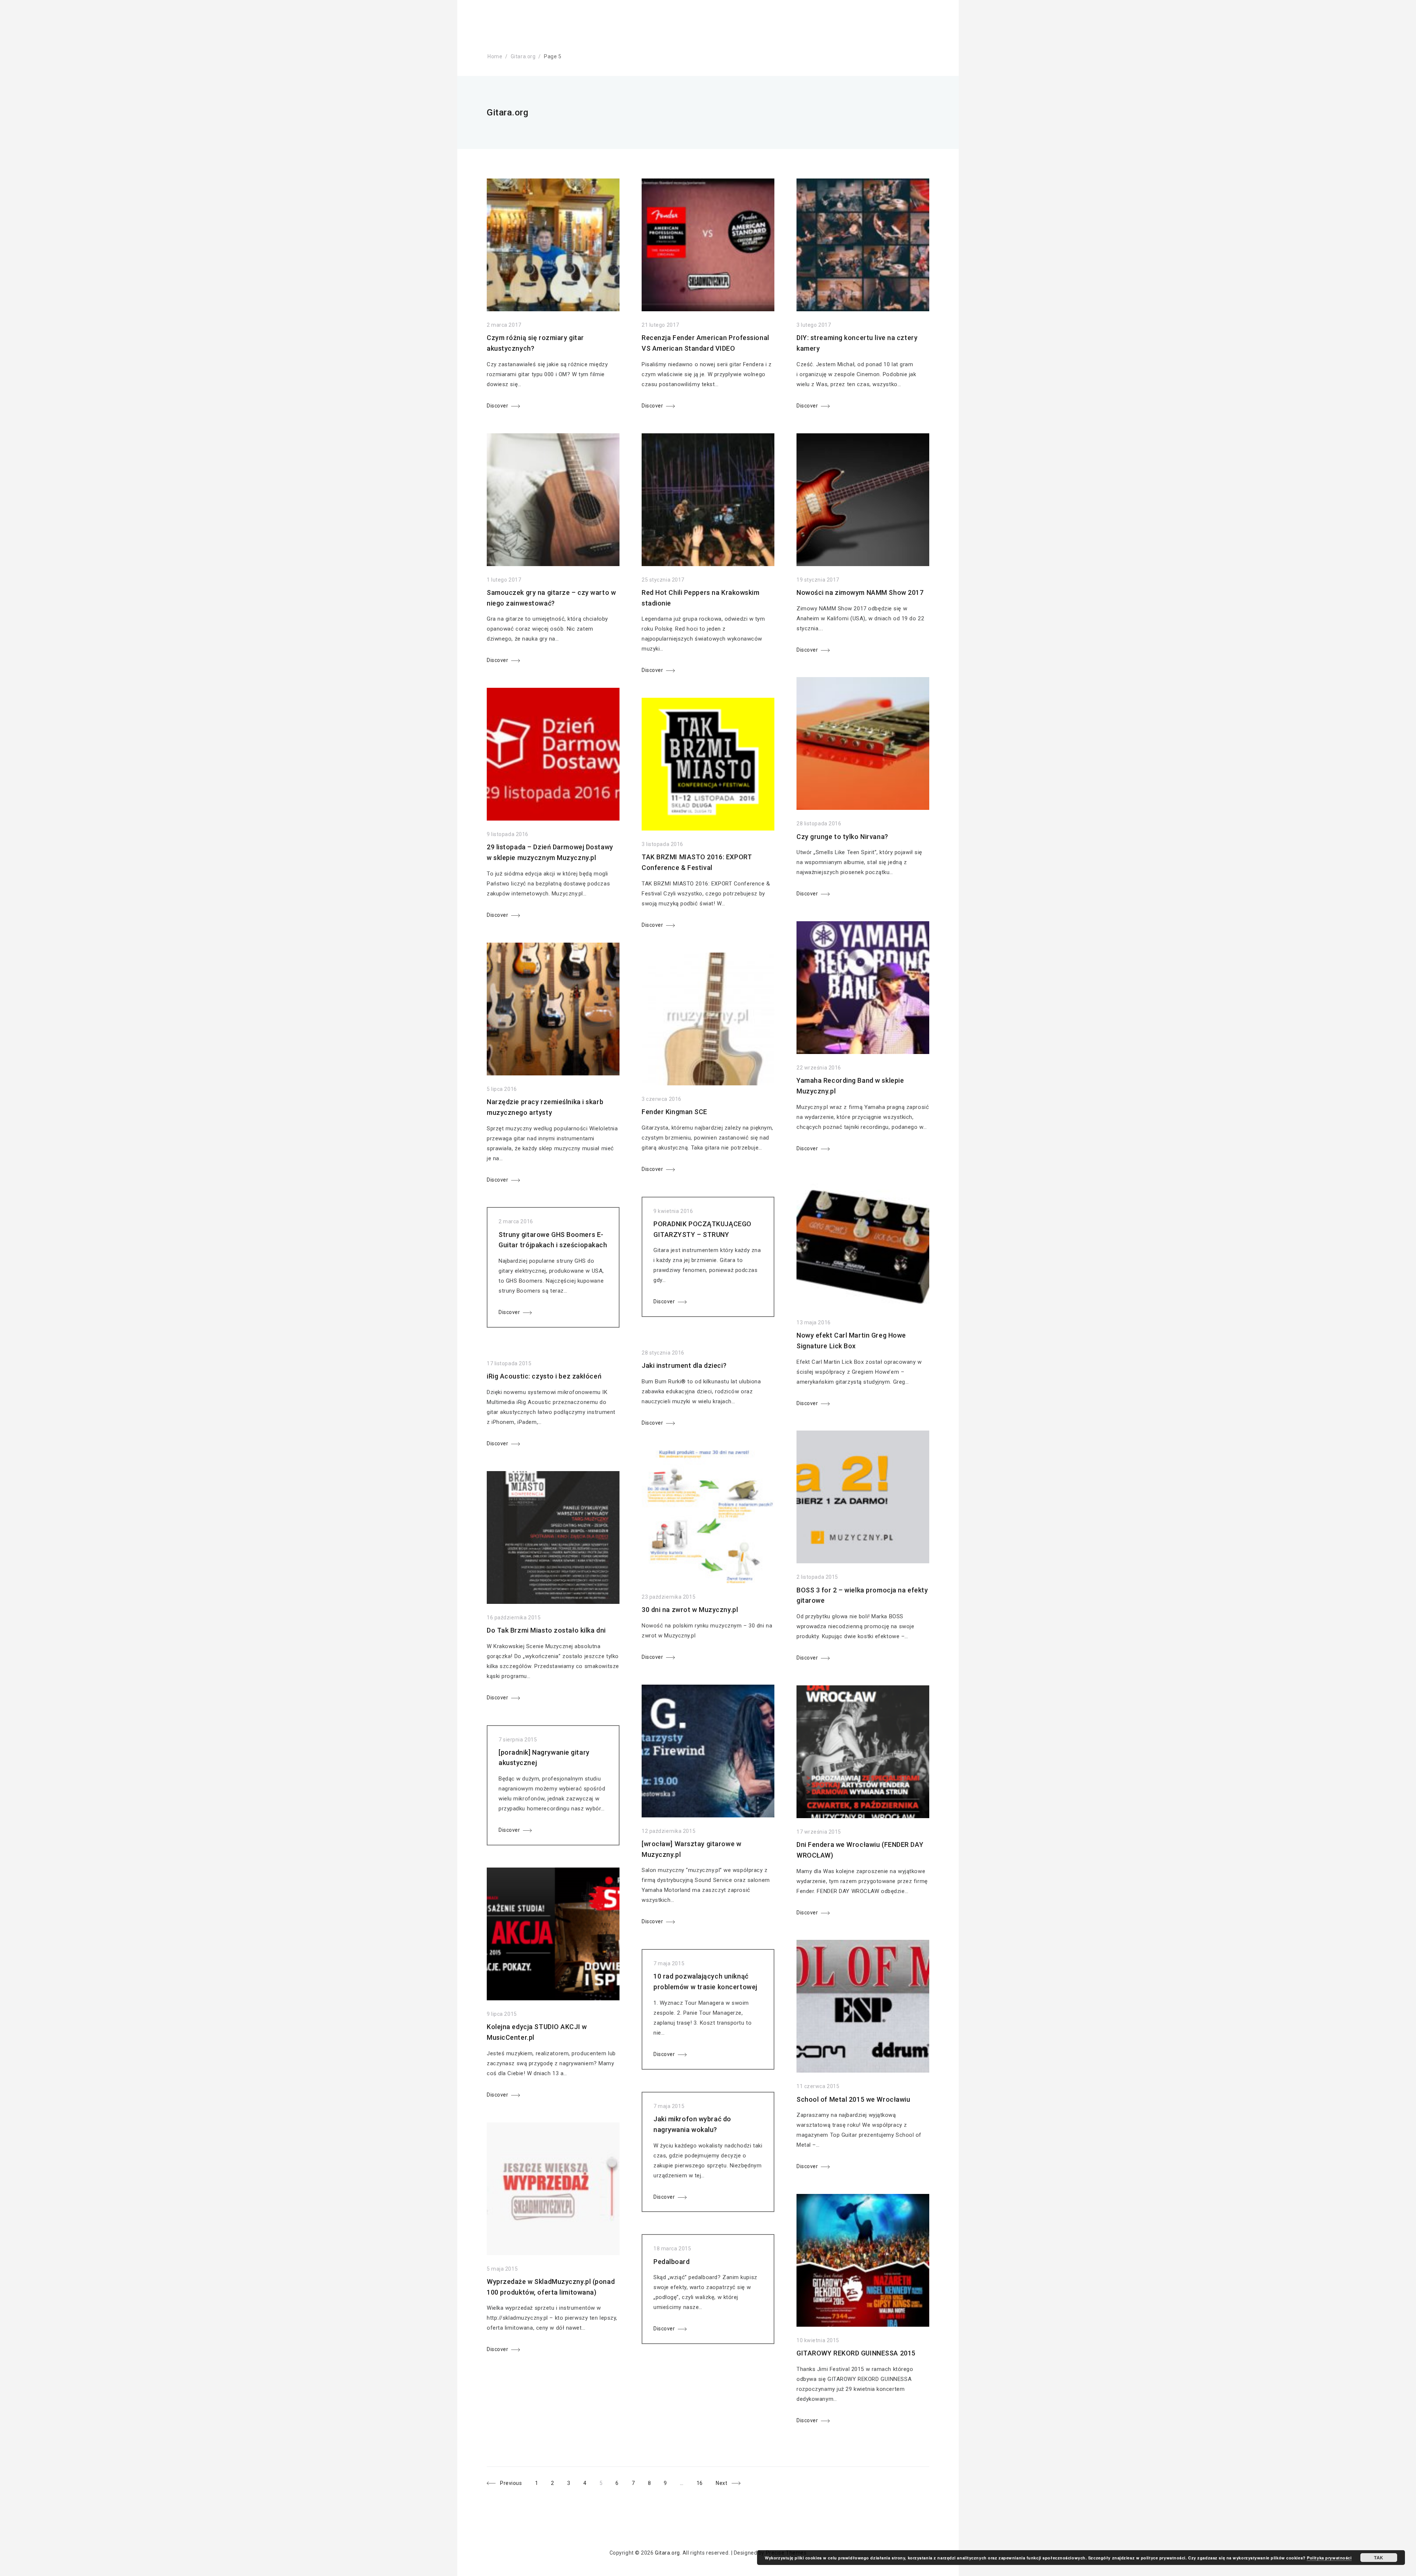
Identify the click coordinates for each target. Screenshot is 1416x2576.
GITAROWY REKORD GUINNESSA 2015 (856, 2353)
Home (495, 56)
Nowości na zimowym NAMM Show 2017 (860, 592)
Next (721, 2483)
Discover (497, 406)
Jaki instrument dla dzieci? (684, 1365)
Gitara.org (523, 56)
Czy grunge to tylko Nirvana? (842, 837)
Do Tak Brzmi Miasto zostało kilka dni (546, 1630)
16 (703, 2482)
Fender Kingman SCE (674, 1112)
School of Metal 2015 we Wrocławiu (853, 2099)
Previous (511, 2483)
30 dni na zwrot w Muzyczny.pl (690, 1610)
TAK (1379, 2558)
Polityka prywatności (1329, 2558)
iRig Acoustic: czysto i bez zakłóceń (544, 1376)
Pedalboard (672, 2262)
